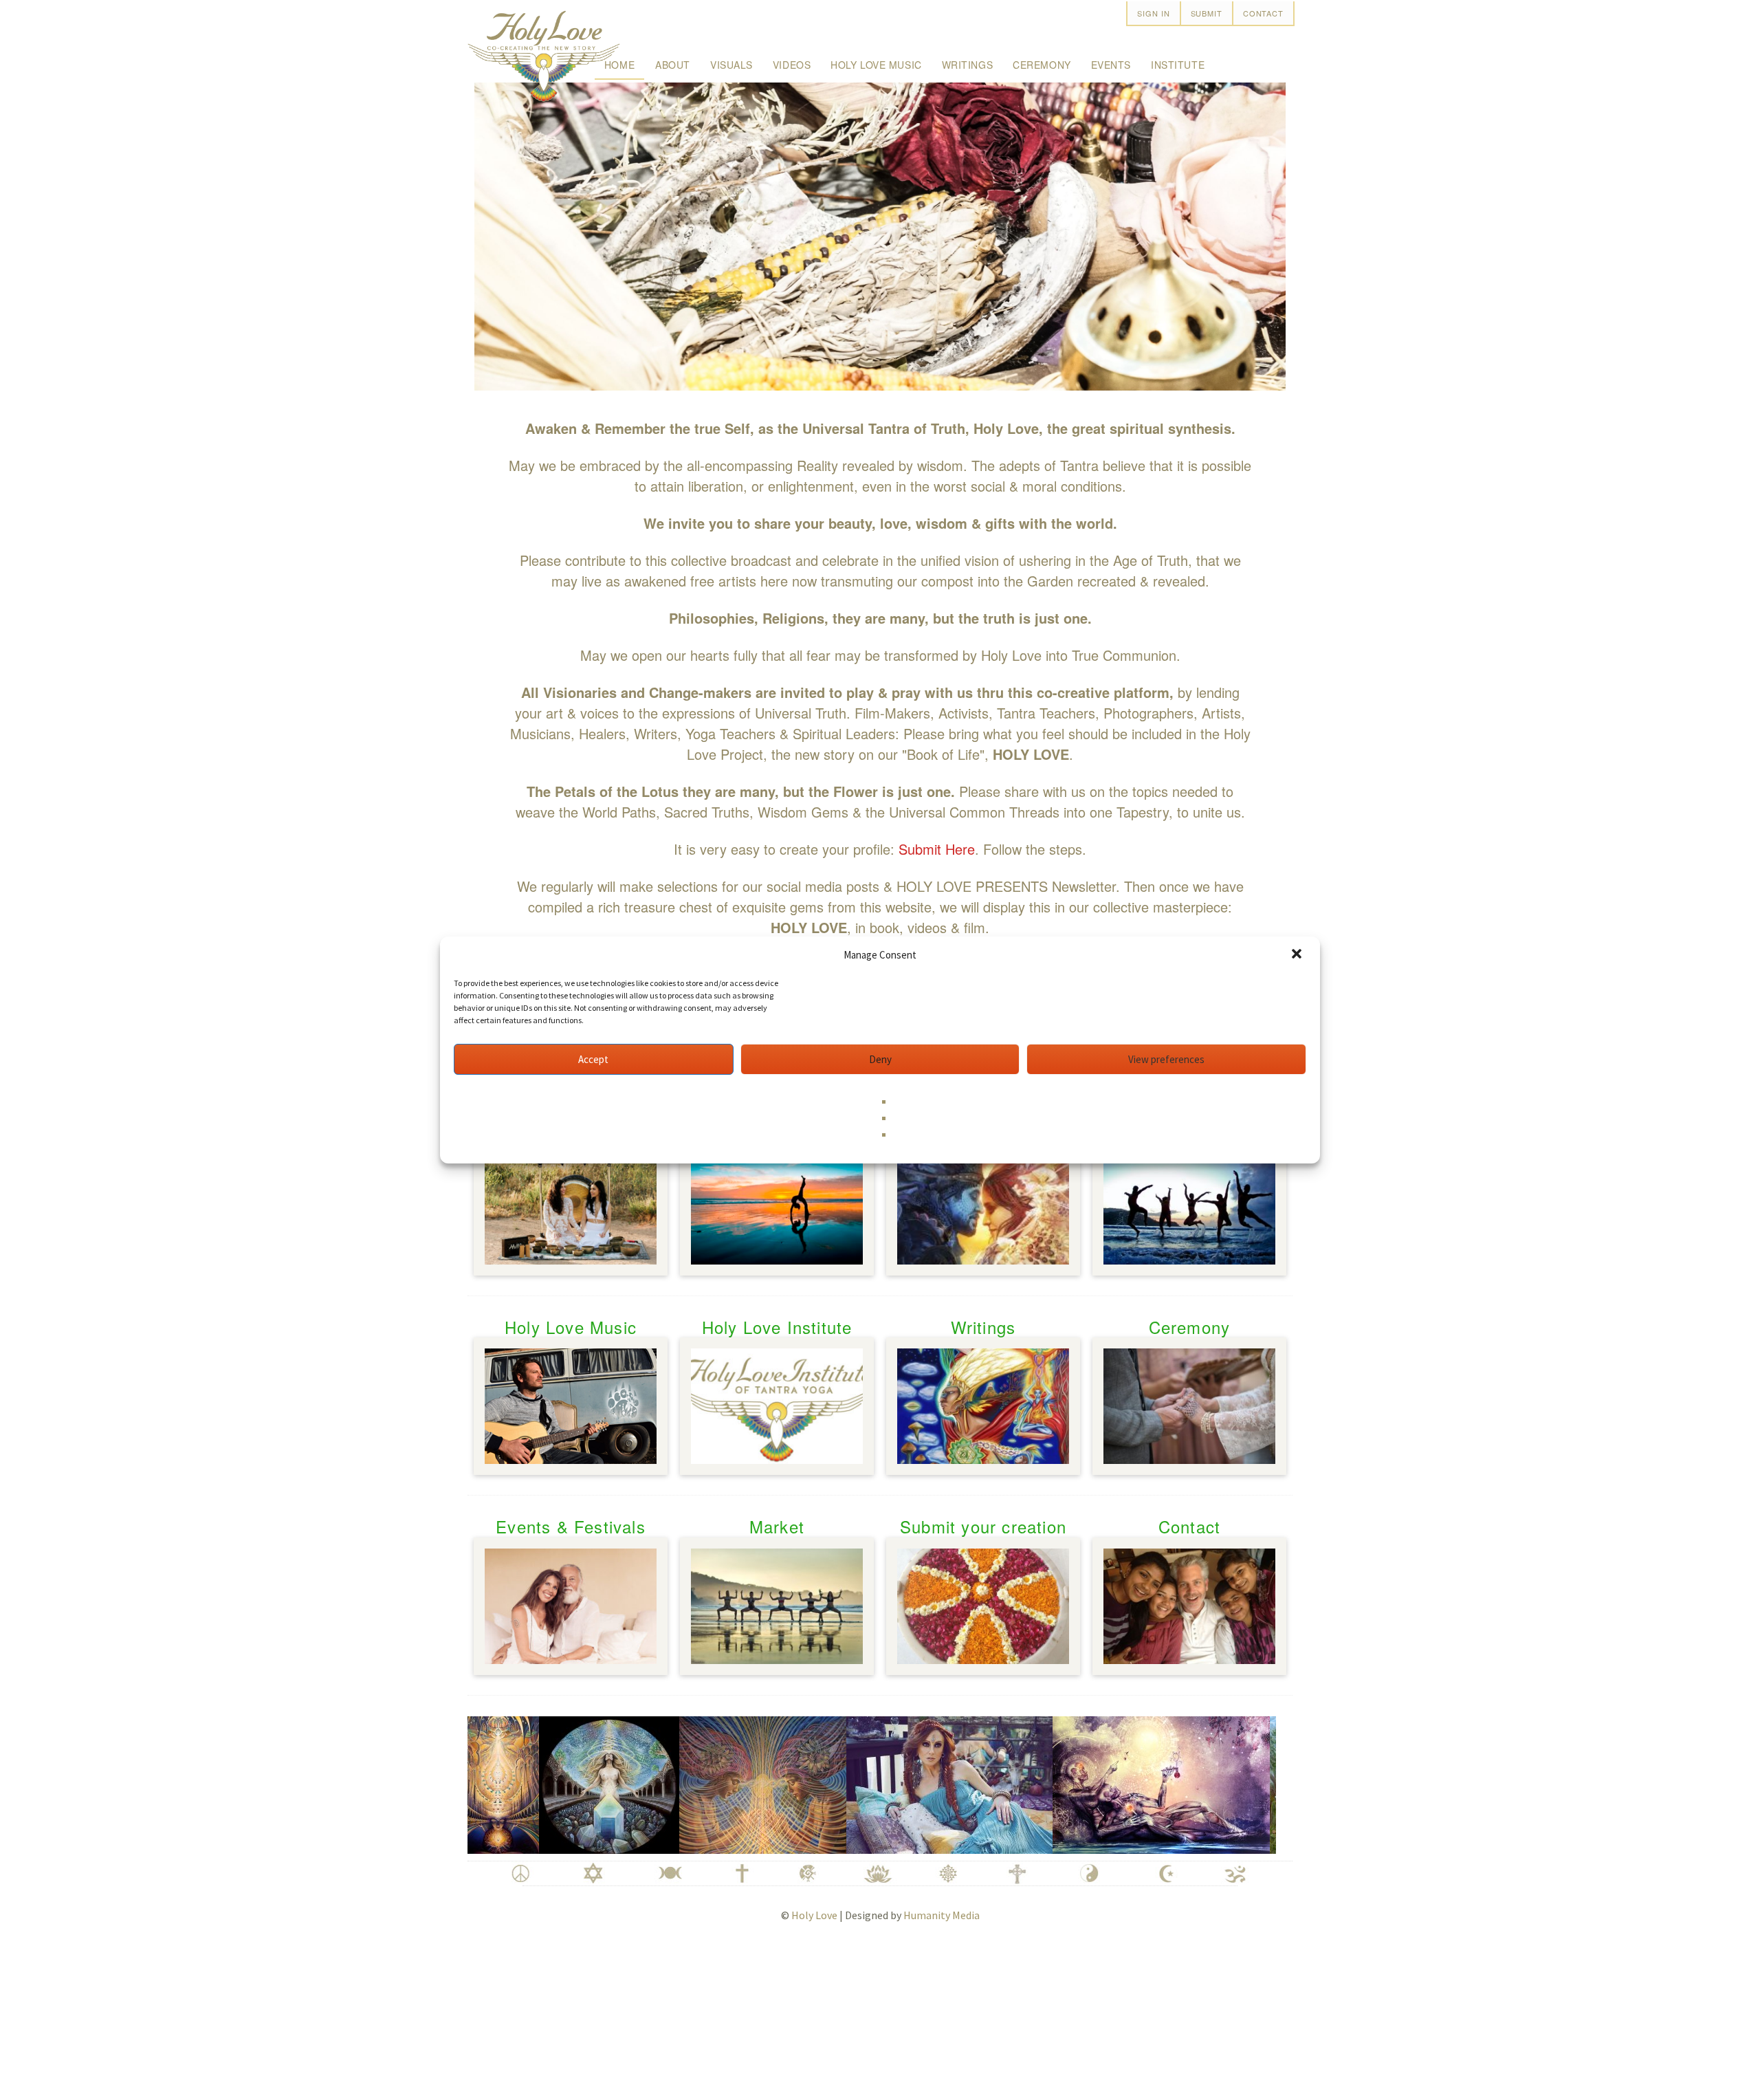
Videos (792, 65)
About (673, 65)
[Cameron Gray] (1109, 1782)
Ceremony (1042, 65)
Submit (1207, 13)
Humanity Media (942, 1915)
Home (619, 65)
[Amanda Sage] (711, 1782)
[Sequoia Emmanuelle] (897, 1782)
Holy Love (814, 1915)
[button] (1298, 955)
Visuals (731, 65)
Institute (1178, 65)
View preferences (1166, 1059)
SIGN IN (1153, 13)
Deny (880, 1059)
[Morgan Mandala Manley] (557, 1782)
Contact (1263, 13)
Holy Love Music (876, 65)
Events (1111, 65)
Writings (967, 65)
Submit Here (937, 849)
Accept (593, 1059)
